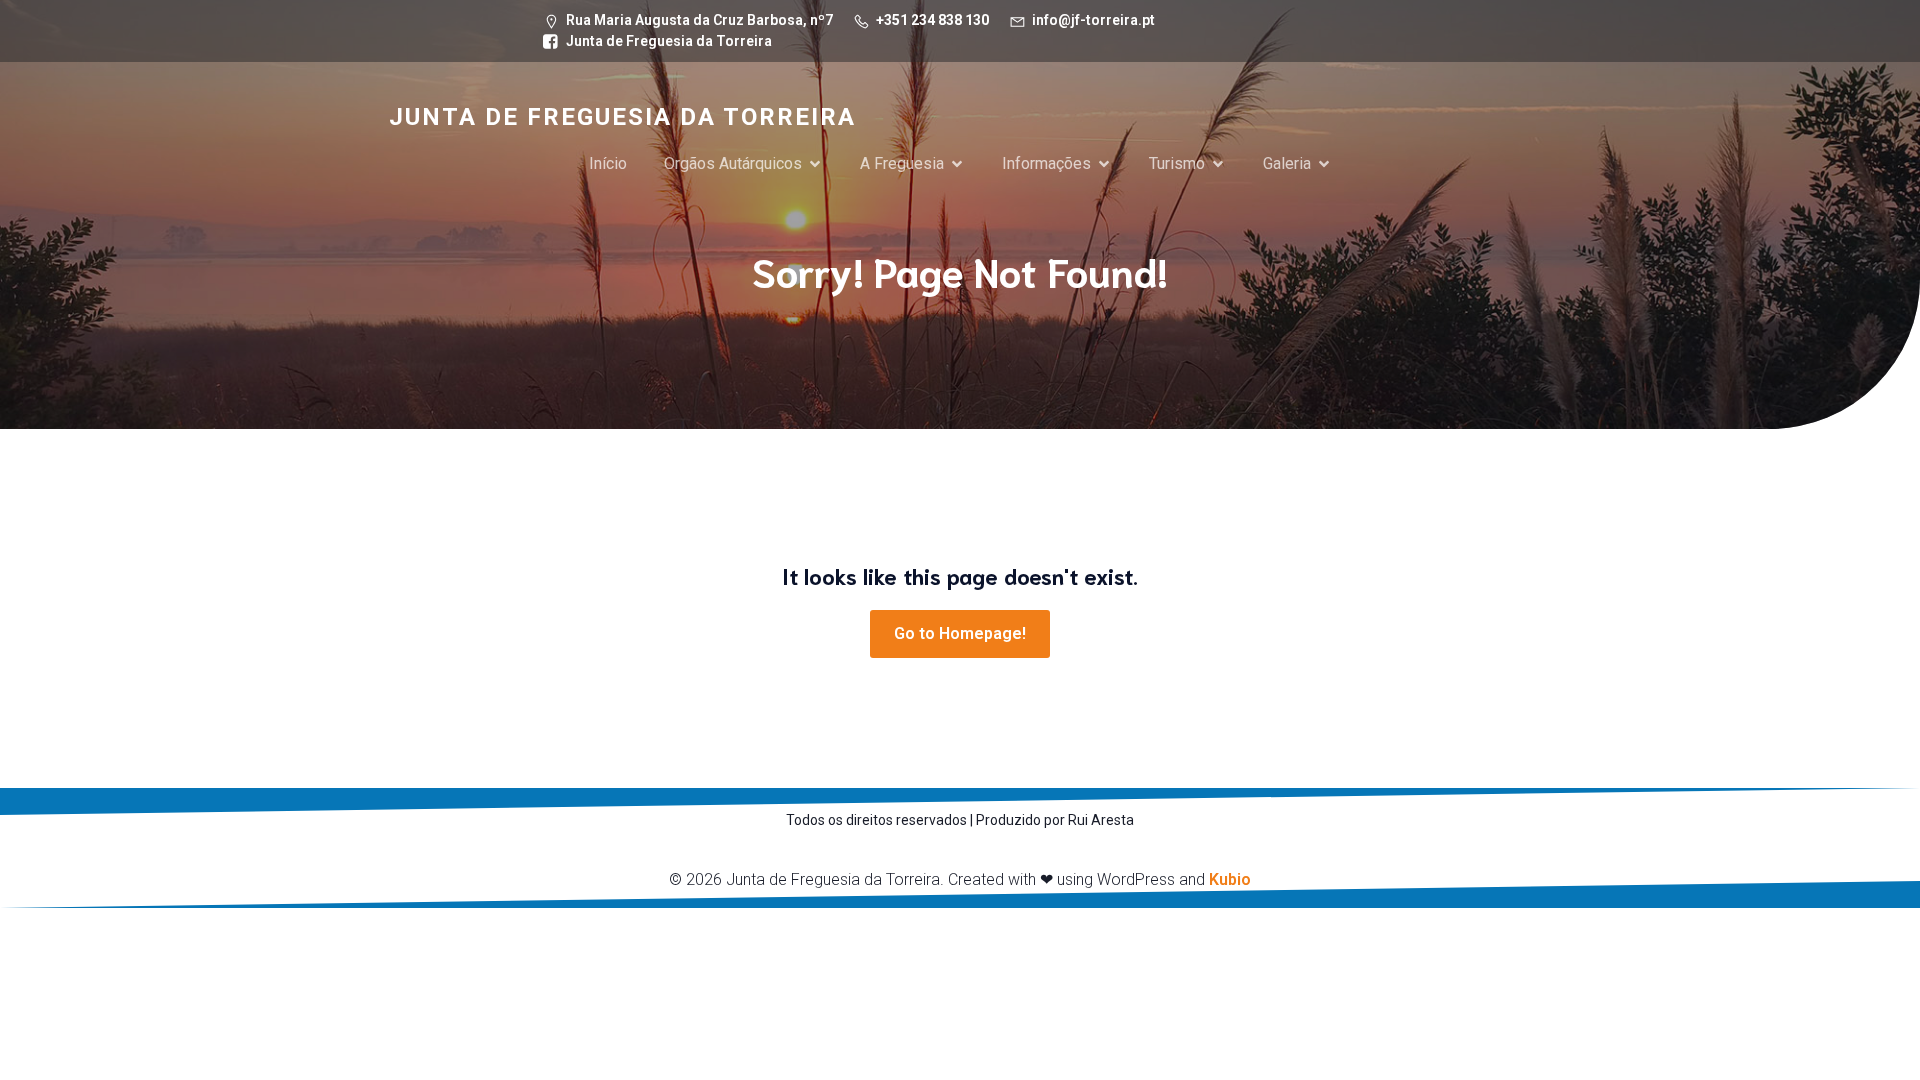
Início (608, 163)
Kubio (1230, 879)
